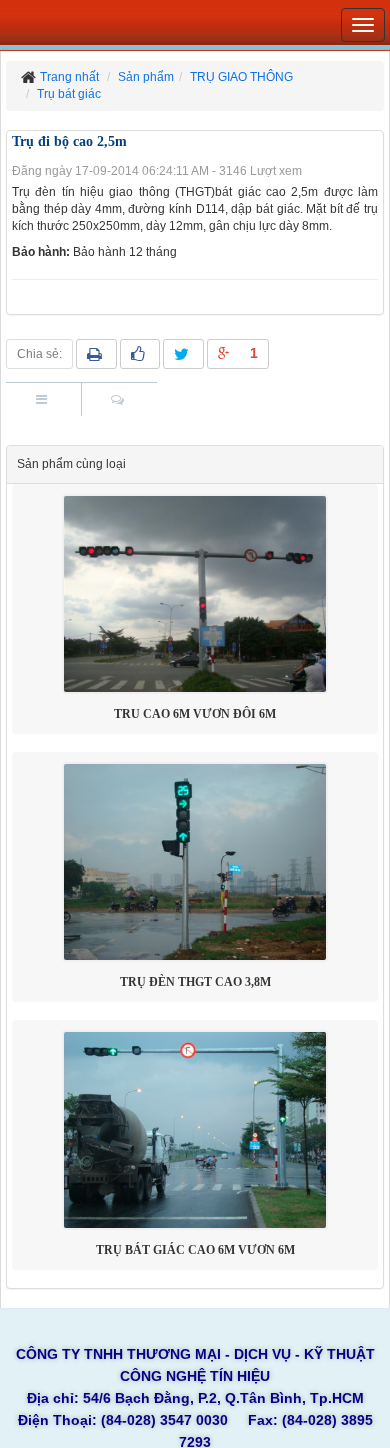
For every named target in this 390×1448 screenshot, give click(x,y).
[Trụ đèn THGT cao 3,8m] (195, 862)
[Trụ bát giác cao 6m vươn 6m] (195, 1130)
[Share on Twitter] (183, 354)
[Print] (96, 354)
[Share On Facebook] (140, 354)
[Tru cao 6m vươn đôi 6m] (195, 594)
